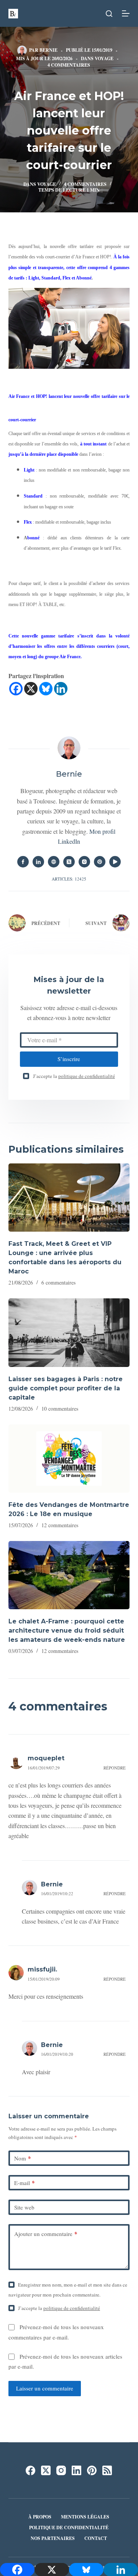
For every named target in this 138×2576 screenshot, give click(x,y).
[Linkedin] (61, 689)
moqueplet (46, 1758)
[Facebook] (16, 689)
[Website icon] (54, 862)
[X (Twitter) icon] (69, 862)
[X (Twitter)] (46, 2470)
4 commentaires (69, 65)
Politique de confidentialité (69, 2528)
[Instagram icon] (84, 862)
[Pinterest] (92, 2470)
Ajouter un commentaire (46, 2234)
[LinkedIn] (76, 2470)
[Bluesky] (46, 689)
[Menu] (126, 13)
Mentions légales (85, 2517)
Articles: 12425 (69, 879)
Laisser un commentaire (45, 2388)
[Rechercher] (109, 14)
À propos (40, 2517)
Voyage (104, 58)
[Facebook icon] (23, 862)
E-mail (25, 2183)
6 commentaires (58, 1282)
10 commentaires (60, 1409)
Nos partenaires (53, 2538)
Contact (96, 2538)
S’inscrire (69, 1059)
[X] (31, 689)
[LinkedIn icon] (38, 862)
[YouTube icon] (115, 862)
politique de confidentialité (87, 1076)
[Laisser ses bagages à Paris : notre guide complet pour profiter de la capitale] (69, 1332)
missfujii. (42, 1969)
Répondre (115, 1768)
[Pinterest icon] (100, 862)
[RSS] (107, 2470)
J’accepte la (74, 1076)
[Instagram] (61, 2470)
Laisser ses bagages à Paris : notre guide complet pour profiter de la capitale (66, 1388)
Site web (24, 2207)
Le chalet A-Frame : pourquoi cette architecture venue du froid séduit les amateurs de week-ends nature (67, 1631)
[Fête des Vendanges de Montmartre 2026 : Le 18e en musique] (69, 1459)
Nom (23, 2158)
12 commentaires (60, 1525)
